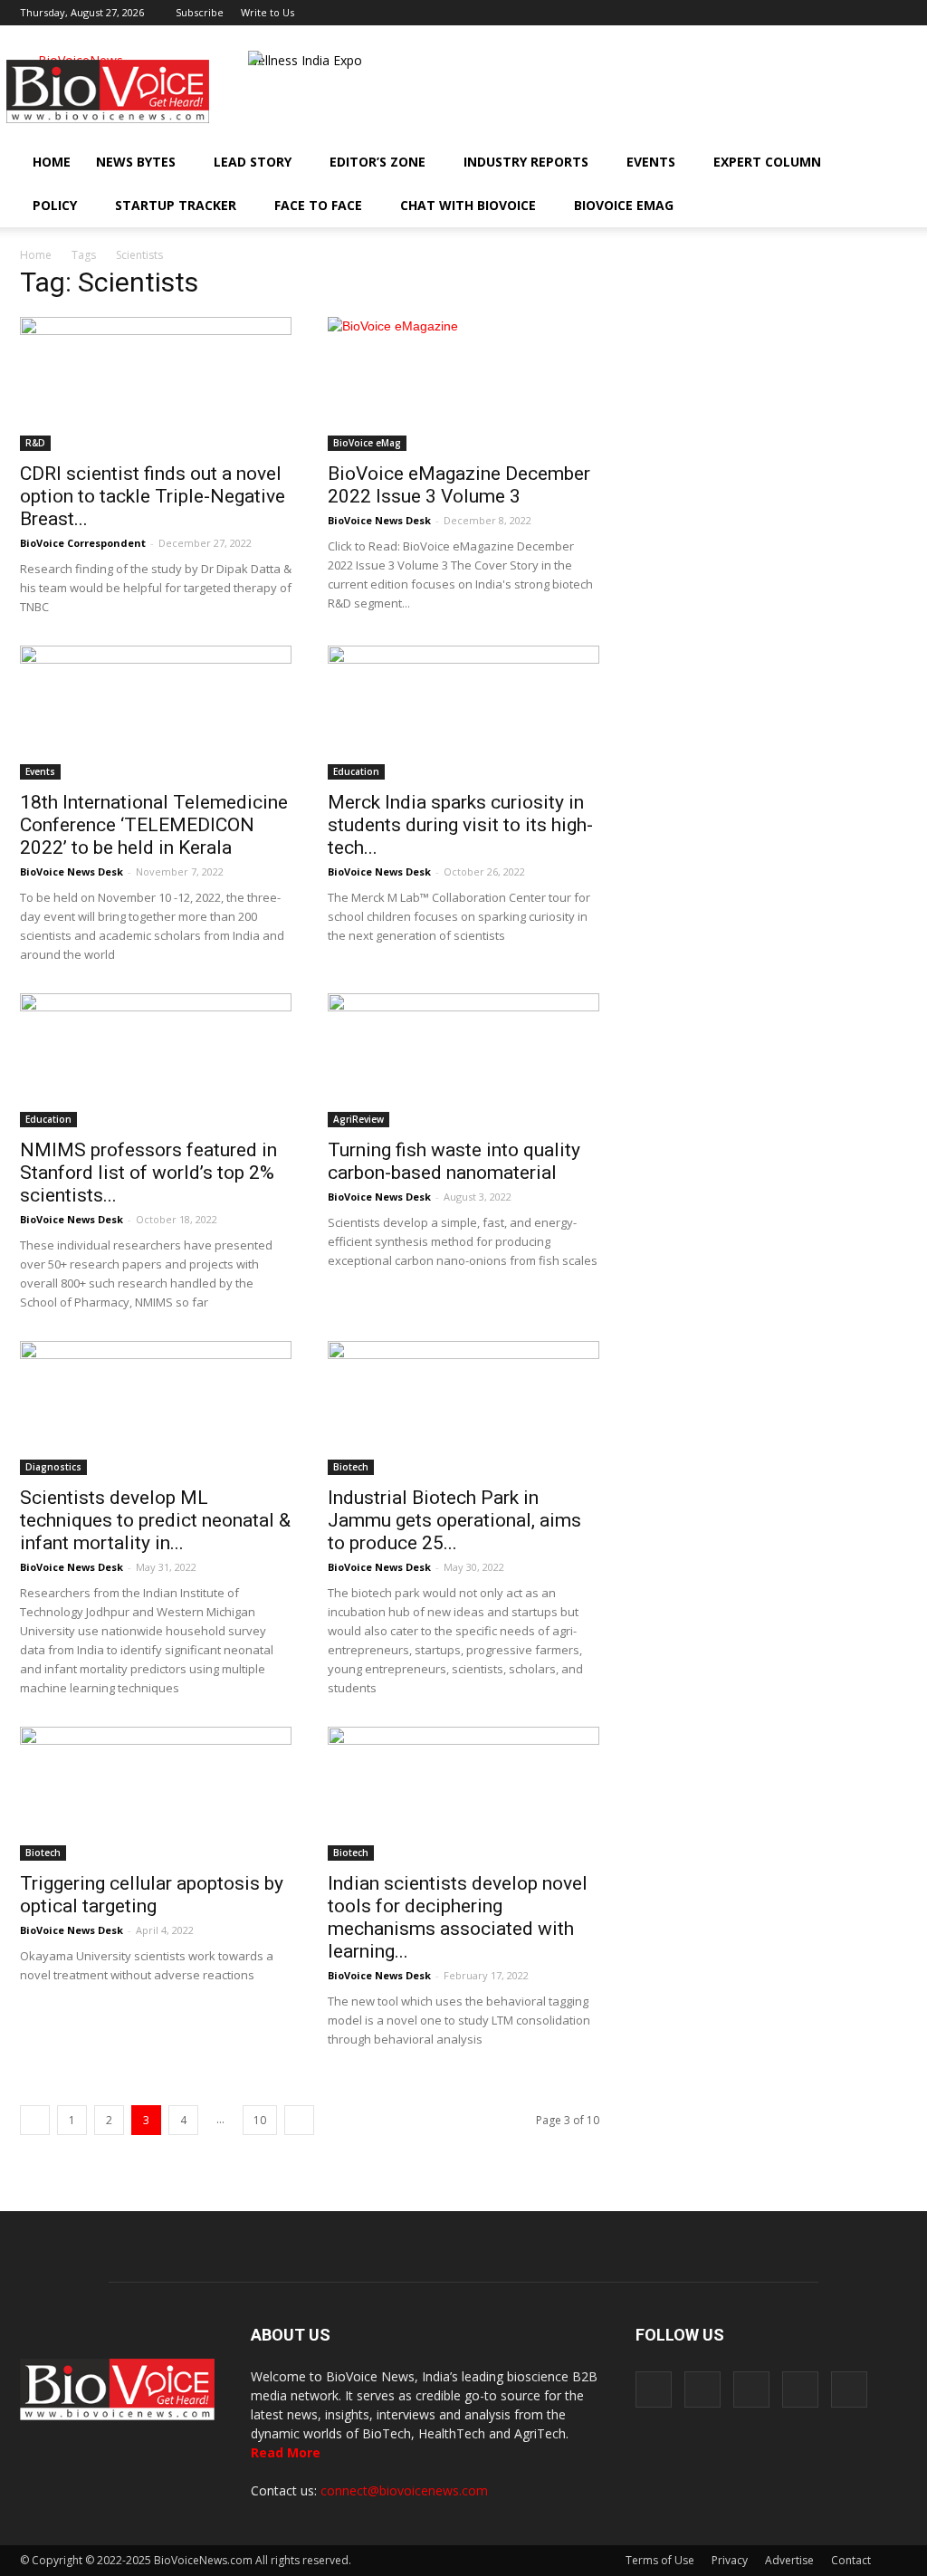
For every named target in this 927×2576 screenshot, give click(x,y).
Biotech (351, 1467)
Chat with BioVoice (468, 205)
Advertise (789, 2560)
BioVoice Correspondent (83, 543)
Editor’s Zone (377, 162)
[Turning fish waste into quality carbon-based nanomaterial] (463, 1060)
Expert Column (767, 162)
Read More (286, 2452)
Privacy (730, 2560)
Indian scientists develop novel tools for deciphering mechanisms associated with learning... (458, 1917)
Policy (55, 205)
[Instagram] (804, 13)
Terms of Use (660, 2560)
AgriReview (358, 1119)
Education (356, 771)
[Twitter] (864, 13)
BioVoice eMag (624, 205)
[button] (842, 206)
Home (52, 162)
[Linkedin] (834, 13)
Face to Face (318, 205)
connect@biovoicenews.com (404, 2490)
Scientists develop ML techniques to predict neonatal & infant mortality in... (155, 1520)
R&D (35, 443)
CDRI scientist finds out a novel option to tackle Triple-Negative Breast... (153, 496)
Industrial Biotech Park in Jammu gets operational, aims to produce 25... (454, 1520)
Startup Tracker (176, 205)
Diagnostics (53, 1467)
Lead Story (253, 162)
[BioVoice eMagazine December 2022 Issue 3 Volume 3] (463, 384)
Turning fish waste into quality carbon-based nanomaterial (454, 1161)
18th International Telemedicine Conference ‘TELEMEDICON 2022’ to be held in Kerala (154, 825)
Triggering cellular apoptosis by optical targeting (152, 1895)
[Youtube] (894, 13)
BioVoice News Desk (379, 520)
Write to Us (268, 12)
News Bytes (136, 162)
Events (651, 162)
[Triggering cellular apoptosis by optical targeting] (156, 1794)
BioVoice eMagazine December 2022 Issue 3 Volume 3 (459, 485)
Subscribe (200, 12)
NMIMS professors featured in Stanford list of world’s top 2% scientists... (148, 1173)
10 (260, 2120)
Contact (851, 2560)
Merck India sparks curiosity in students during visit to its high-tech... (460, 825)
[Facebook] (774, 13)
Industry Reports (526, 162)
